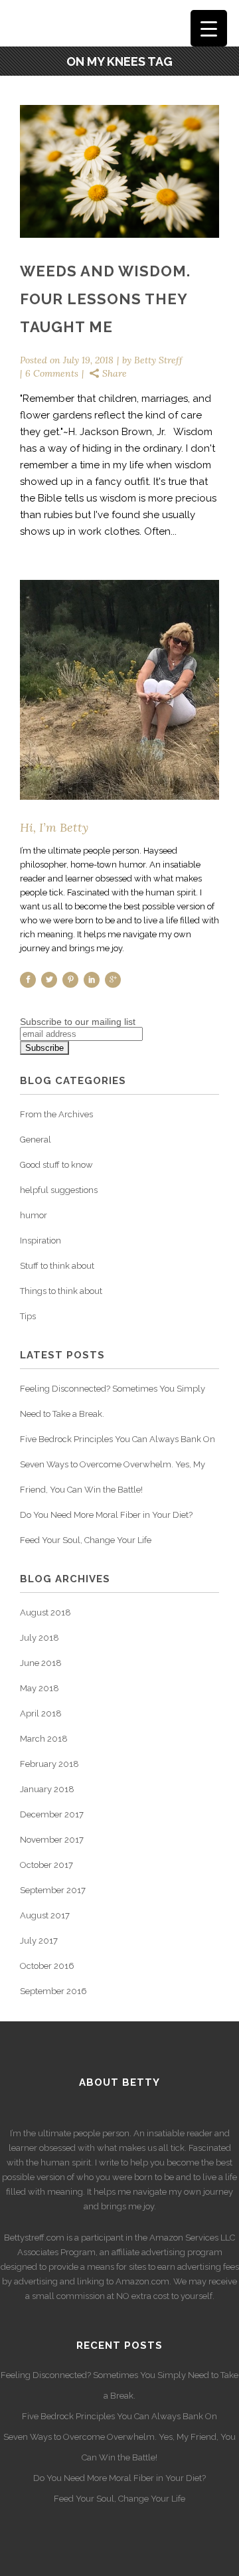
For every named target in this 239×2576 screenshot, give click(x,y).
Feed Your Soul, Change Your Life (86, 1540)
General (36, 1140)
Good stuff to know (56, 1165)
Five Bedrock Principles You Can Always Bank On (118, 1439)
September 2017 (53, 1890)
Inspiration (40, 1241)
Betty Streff (158, 360)
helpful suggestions (59, 1190)
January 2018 (47, 1789)
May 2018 (40, 1688)
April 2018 (41, 1713)
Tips (28, 1316)
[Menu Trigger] (209, 28)
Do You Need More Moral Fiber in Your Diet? (106, 1515)
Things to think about (61, 1291)
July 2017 (39, 1941)
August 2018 (45, 1612)
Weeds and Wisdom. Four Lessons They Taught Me (105, 299)
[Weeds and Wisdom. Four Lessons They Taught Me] (119, 171)
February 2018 (49, 1764)
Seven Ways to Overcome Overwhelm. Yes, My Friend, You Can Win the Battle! (119, 2447)
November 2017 (52, 1840)
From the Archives (56, 1114)
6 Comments (52, 373)
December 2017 (52, 1814)
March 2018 (44, 1739)
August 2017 (45, 1915)
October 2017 (46, 1865)
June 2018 (41, 1663)
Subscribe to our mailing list (78, 1022)
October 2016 (47, 1966)
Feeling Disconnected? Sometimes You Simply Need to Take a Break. (119, 2385)
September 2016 (53, 1991)
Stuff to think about (57, 1266)
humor (34, 1215)
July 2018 (40, 1638)
